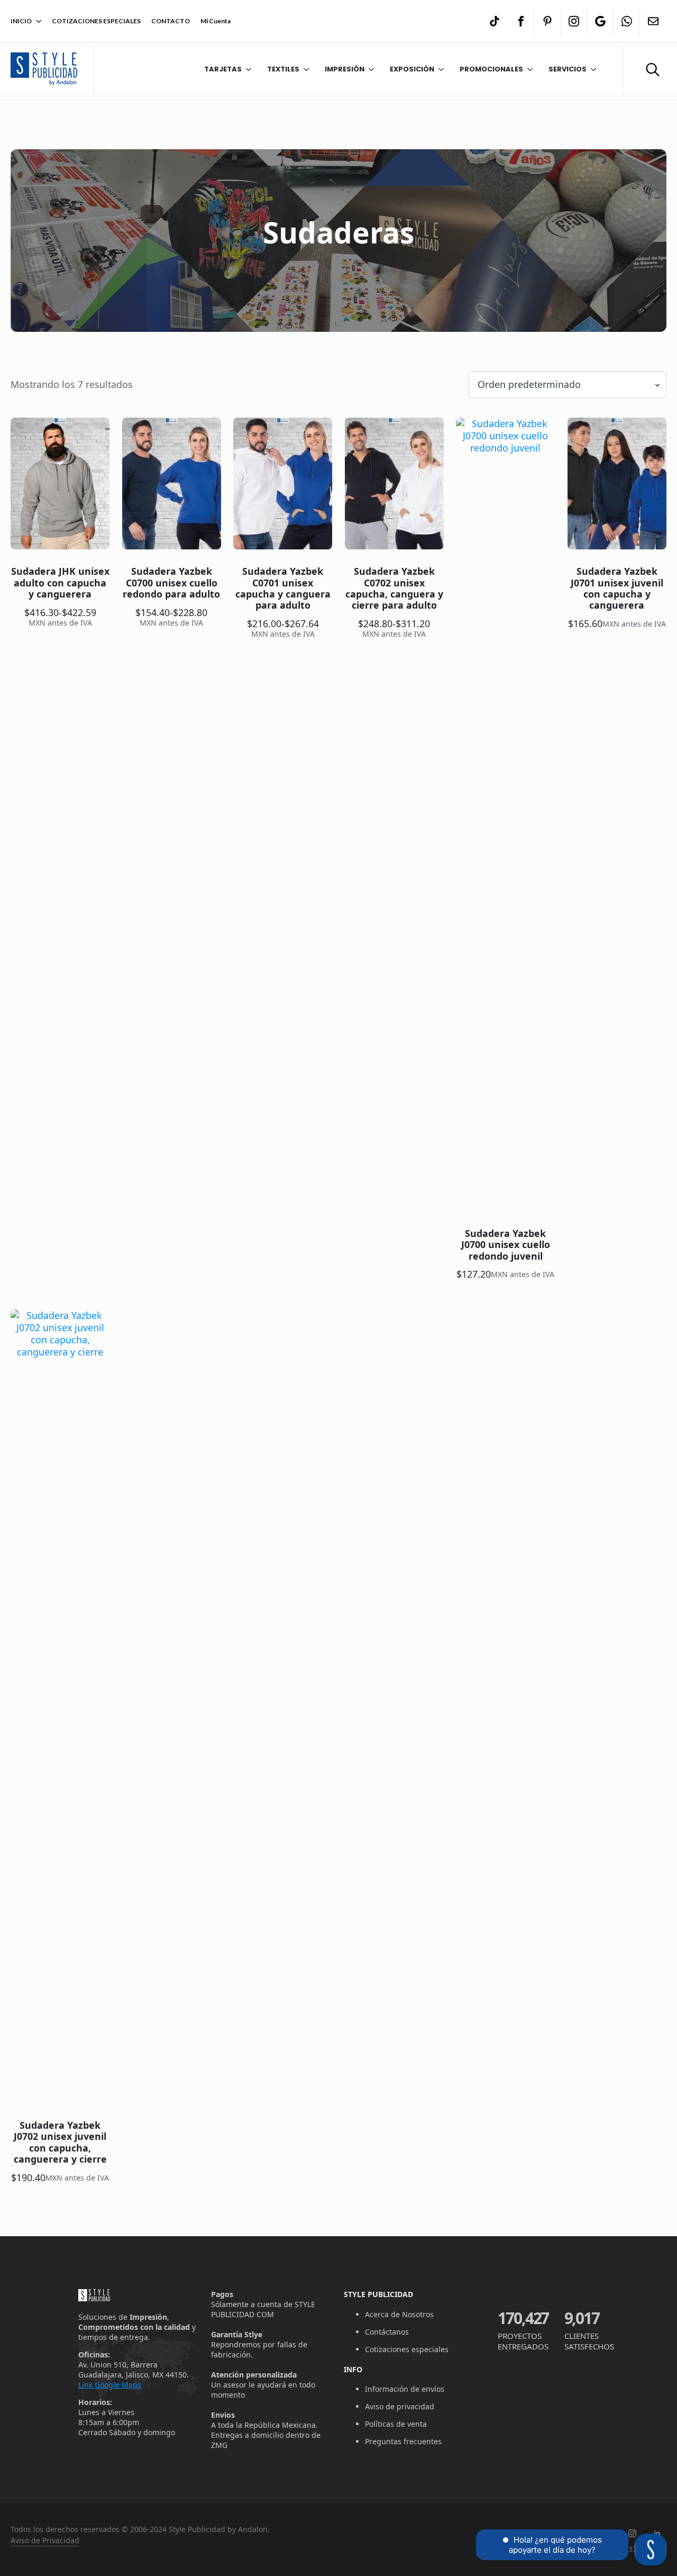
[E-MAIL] (653, 21)
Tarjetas (223, 69)
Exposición (412, 69)
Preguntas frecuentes (403, 2441)
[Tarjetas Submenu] (246, 69)
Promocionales (491, 69)
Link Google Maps (110, 2385)
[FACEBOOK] (521, 21)
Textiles (283, 69)
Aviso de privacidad (400, 2406)
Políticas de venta (396, 2424)
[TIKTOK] (495, 21)
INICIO (21, 21)
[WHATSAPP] (627, 21)
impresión (345, 69)
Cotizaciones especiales (407, 2349)
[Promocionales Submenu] (528, 69)
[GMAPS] (600, 21)
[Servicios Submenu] (591, 69)
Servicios (568, 69)
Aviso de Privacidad (45, 2540)
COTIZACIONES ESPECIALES (96, 21)
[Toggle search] (653, 69)
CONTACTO (171, 21)
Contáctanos (387, 2332)
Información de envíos (405, 2389)
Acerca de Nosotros (399, 2314)
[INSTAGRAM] (574, 21)
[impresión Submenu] (369, 69)
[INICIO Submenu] (36, 21)
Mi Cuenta (216, 21)
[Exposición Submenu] (439, 69)
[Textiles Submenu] (304, 69)
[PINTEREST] (547, 21)
